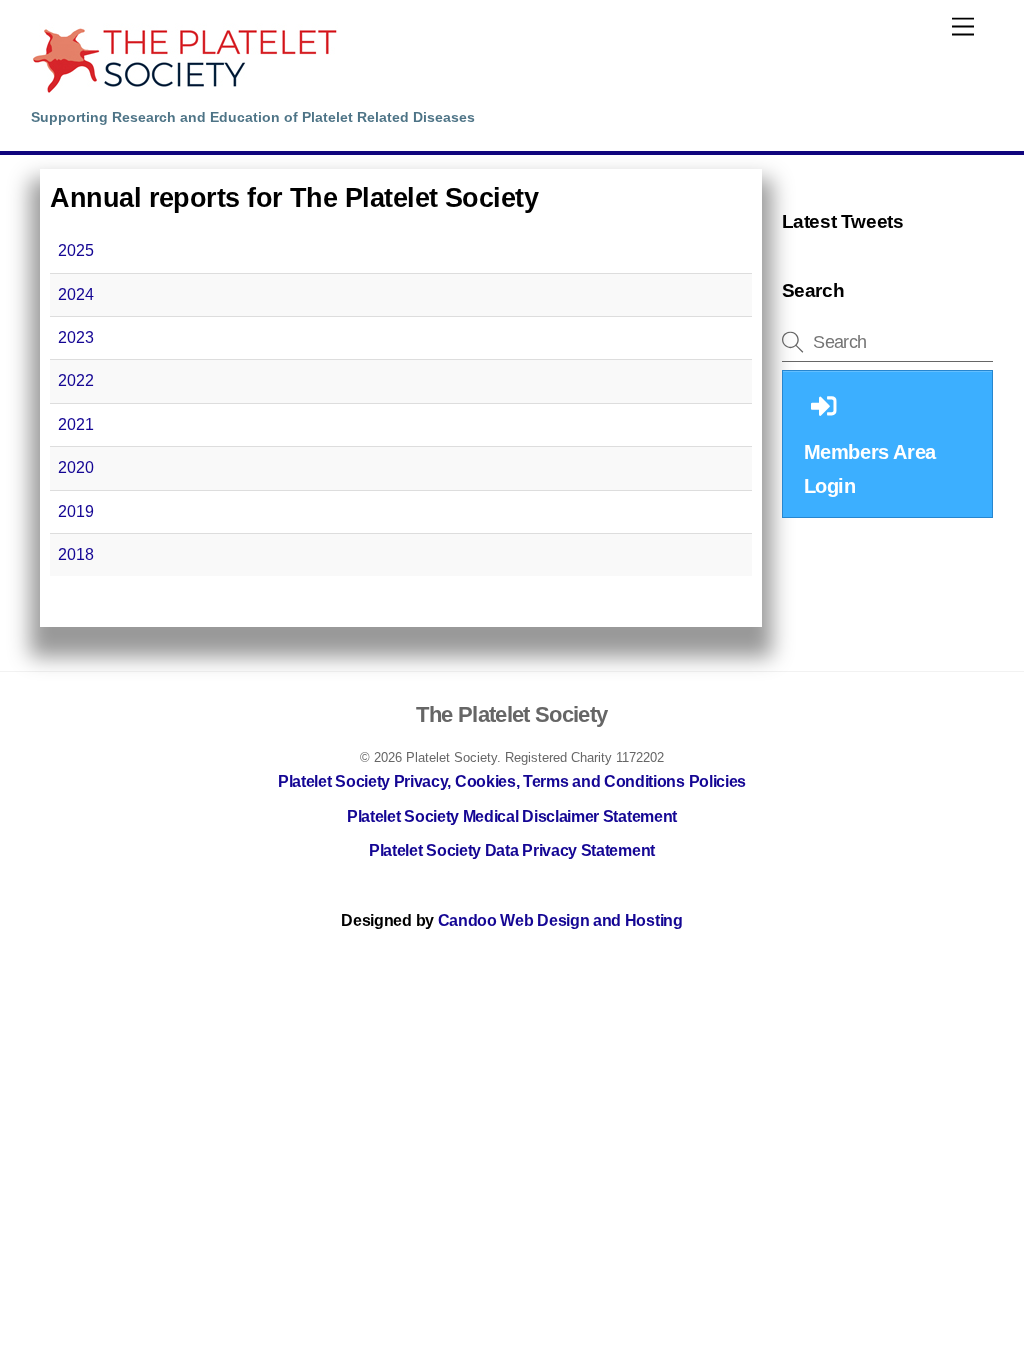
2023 (76, 337)
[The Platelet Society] (184, 90)
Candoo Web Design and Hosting (560, 920)
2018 (76, 554)
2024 (76, 294)
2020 (76, 467)
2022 (76, 380)
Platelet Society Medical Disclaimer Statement (512, 816)
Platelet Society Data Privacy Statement (512, 850)
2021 (76, 424)
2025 (76, 250)
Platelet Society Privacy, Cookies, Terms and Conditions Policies (512, 781)
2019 (76, 511)
